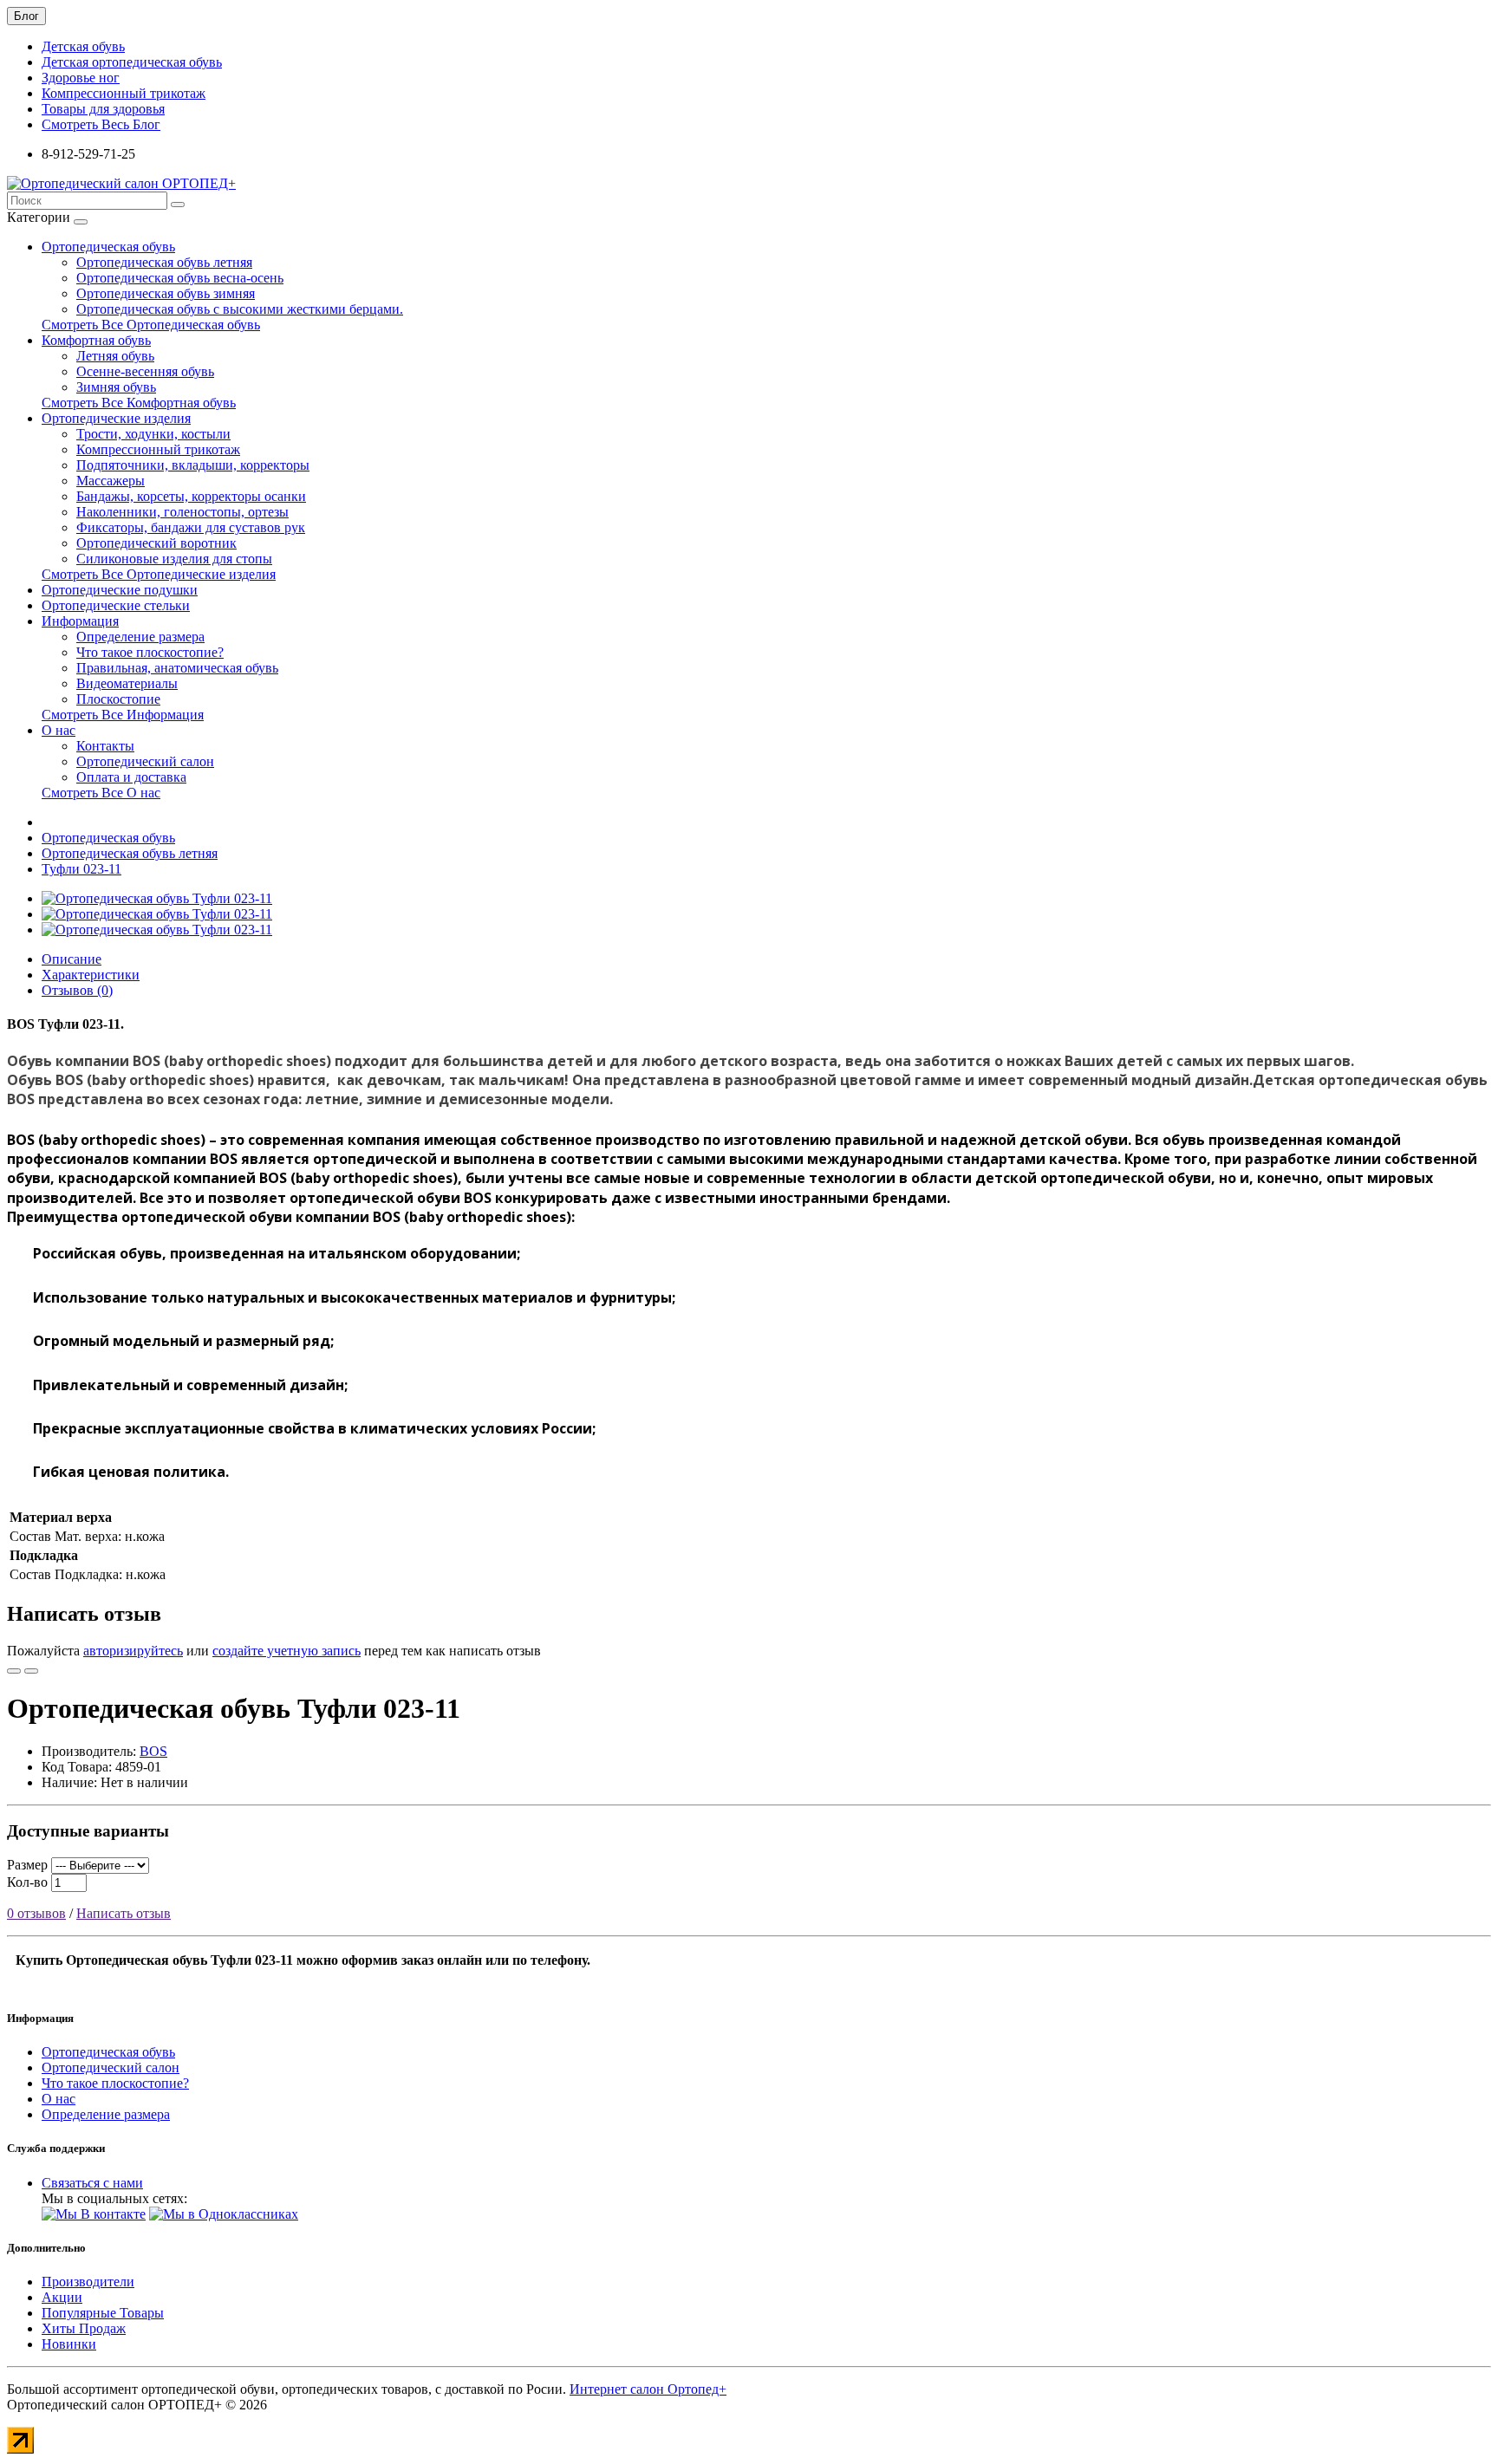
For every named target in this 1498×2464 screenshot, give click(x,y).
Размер (27, 1865)
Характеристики (91, 975)
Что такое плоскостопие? (150, 652)
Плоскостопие (118, 699)
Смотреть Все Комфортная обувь (139, 403)
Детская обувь (83, 46)
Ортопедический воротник (156, 543)
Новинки (69, 2344)
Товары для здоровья (103, 109)
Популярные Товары (103, 2313)
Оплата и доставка (131, 777)
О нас (59, 730)
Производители (88, 2282)
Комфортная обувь (96, 340)
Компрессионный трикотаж (124, 93)
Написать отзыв (124, 1913)
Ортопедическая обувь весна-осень (180, 278)
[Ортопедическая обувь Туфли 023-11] (157, 898)
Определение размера (140, 637)
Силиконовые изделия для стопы (174, 559)
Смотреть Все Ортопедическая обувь (151, 325)
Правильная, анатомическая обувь (177, 668)
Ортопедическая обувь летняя (164, 262)
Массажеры (111, 481)
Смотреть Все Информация (123, 715)
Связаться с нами (92, 2183)
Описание (72, 959)
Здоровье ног (81, 78)
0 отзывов (36, 1913)
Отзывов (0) (77, 990)
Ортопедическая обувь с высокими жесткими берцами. (240, 309)
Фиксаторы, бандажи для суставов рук (191, 527)
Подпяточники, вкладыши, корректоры (193, 465)
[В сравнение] (31, 1671)
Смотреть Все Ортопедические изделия (159, 574)
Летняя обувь (115, 356)
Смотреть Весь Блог (101, 124)
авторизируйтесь (133, 1651)
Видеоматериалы (127, 683)
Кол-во (27, 1882)
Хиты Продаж (84, 2328)
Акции (62, 2297)
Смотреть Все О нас (101, 793)
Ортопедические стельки (116, 605)
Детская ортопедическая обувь (132, 62)
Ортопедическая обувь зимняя (166, 293)
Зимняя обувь (116, 387)
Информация (80, 621)
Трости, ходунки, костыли (153, 434)
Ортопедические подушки (120, 590)
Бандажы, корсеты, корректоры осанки (191, 496)
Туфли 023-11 (81, 869)
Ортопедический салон (145, 761)
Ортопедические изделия (116, 418)
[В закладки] (14, 1671)
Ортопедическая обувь (108, 247)
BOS (153, 1751)
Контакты (105, 746)
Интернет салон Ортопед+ (648, 2389)
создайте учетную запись (287, 1651)
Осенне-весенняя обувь (145, 371)
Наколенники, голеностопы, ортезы (182, 512)
